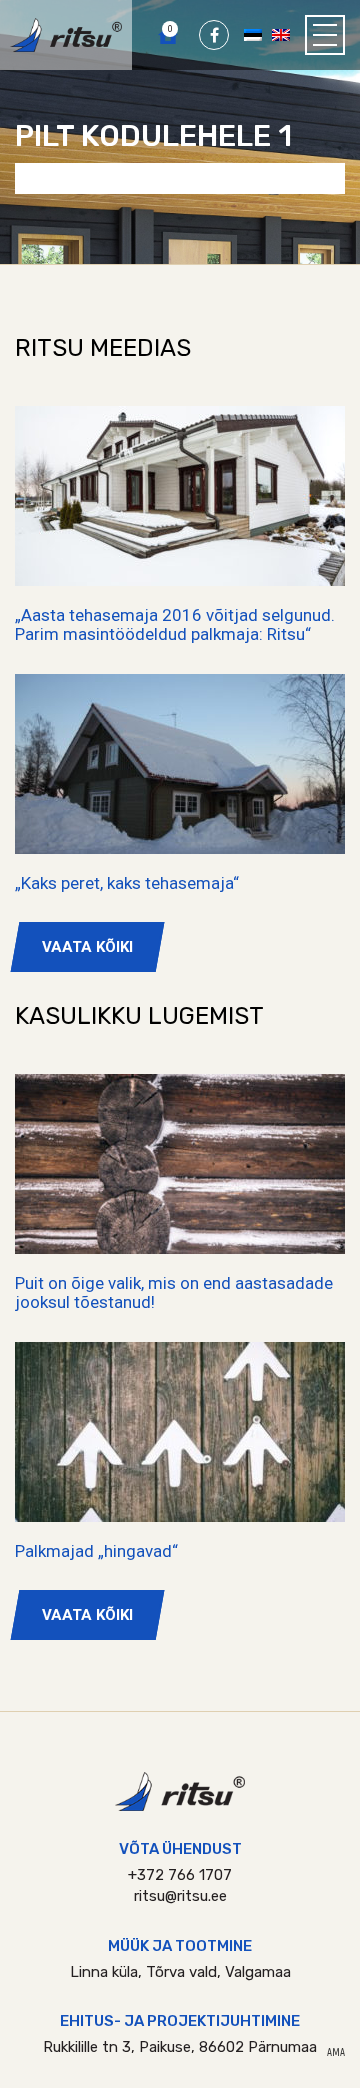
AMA (336, 2053)
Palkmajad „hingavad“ (96, 1551)
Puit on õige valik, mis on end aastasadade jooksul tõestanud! (174, 1292)
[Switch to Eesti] (253, 34)
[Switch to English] (281, 34)
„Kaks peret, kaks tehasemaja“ (127, 883)
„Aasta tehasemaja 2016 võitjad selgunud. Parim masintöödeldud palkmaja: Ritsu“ (175, 624)
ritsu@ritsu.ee (180, 1896)
